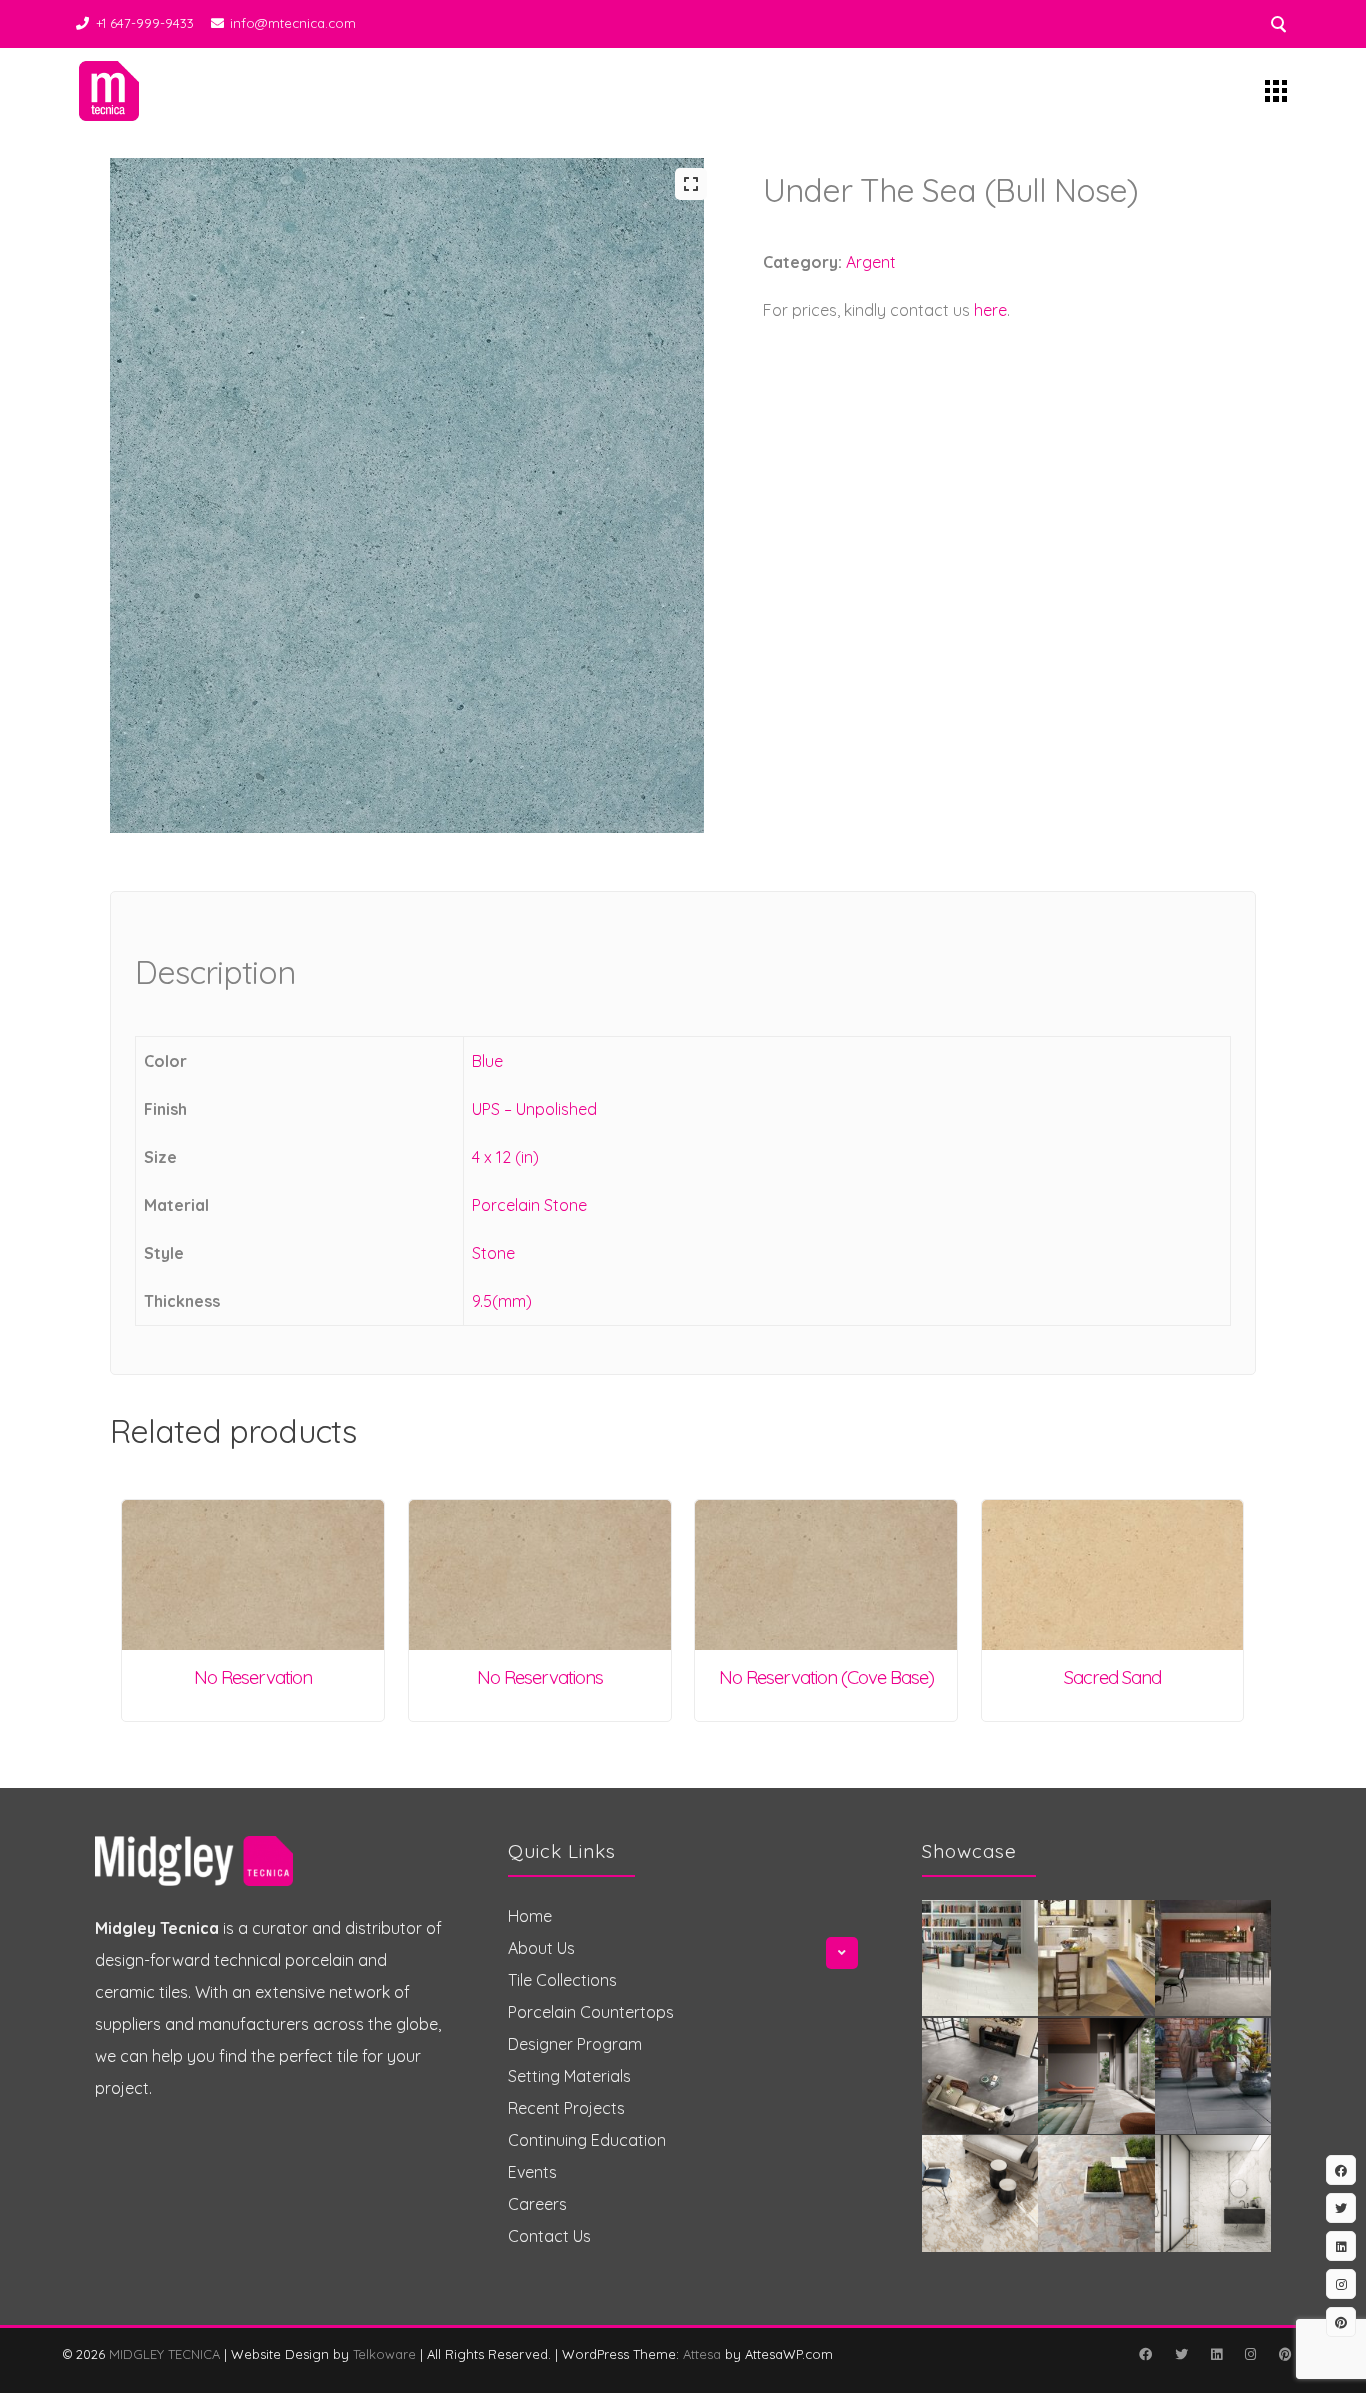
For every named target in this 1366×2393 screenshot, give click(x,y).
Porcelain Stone (529, 1205)
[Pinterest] (1285, 2354)
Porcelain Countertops (591, 2012)
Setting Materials (569, 2076)
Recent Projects (566, 2108)
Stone (493, 1253)
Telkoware (384, 2354)
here (990, 310)
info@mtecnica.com (293, 23)
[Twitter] (1181, 2354)
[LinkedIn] (1216, 2354)
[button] (691, 184)
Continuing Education (587, 2140)
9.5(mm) (502, 1301)
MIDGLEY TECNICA (164, 2354)
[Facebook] (1145, 2354)
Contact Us (549, 2236)
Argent (871, 262)
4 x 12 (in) (505, 1157)
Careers (537, 2204)
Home (530, 1916)
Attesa (702, 2354)
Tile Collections (562, 1980)
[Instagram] (1250, 2354)
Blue (487, 1061)
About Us (541, 1948)
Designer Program (575, 2044)
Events (532, 2172)
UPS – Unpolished (534, 1109)
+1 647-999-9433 (145, 23)
